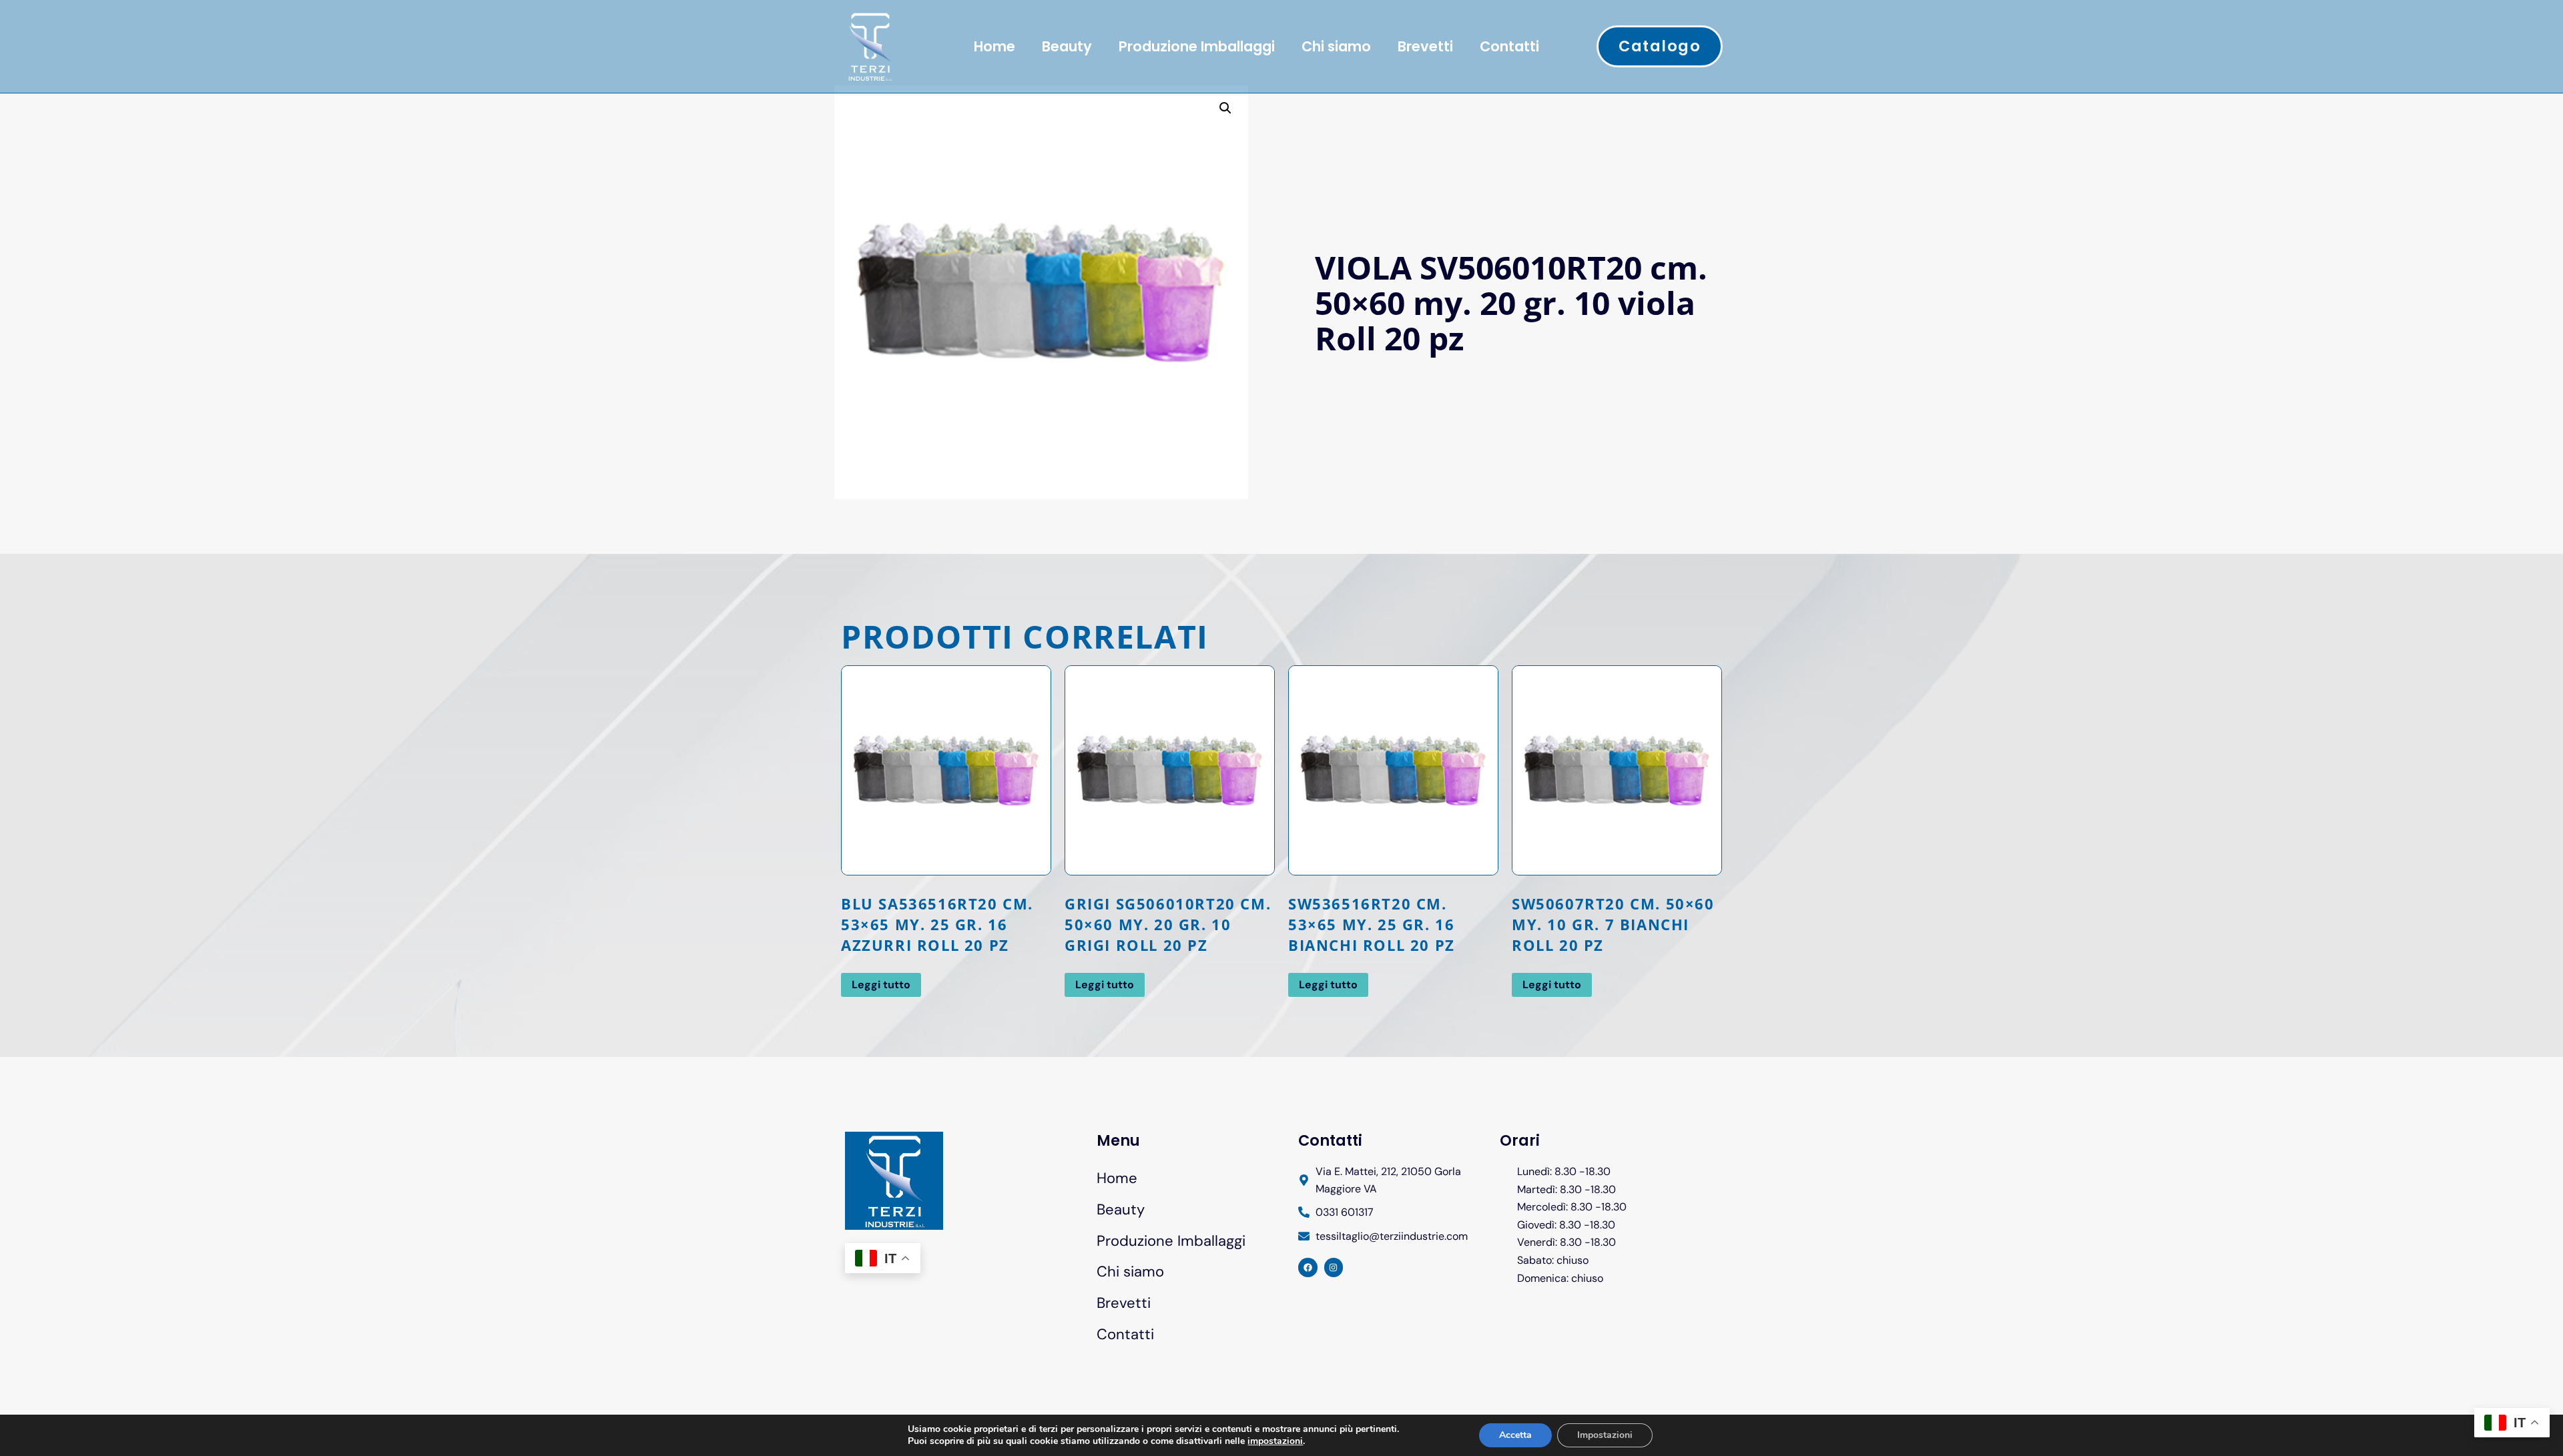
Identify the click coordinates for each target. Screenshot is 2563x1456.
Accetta (1515, 1435)
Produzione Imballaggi (1197, 46)
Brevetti (1425, 46)
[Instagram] (1334, 1267)
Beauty (1067, 46)
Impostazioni (1605, 1435)
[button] (1225, 108)
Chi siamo (1336, 46)
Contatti (1509, 46)
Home (994, 46)
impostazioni (1275, 1441)
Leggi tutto (881, 985)
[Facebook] (1308, 1267)
